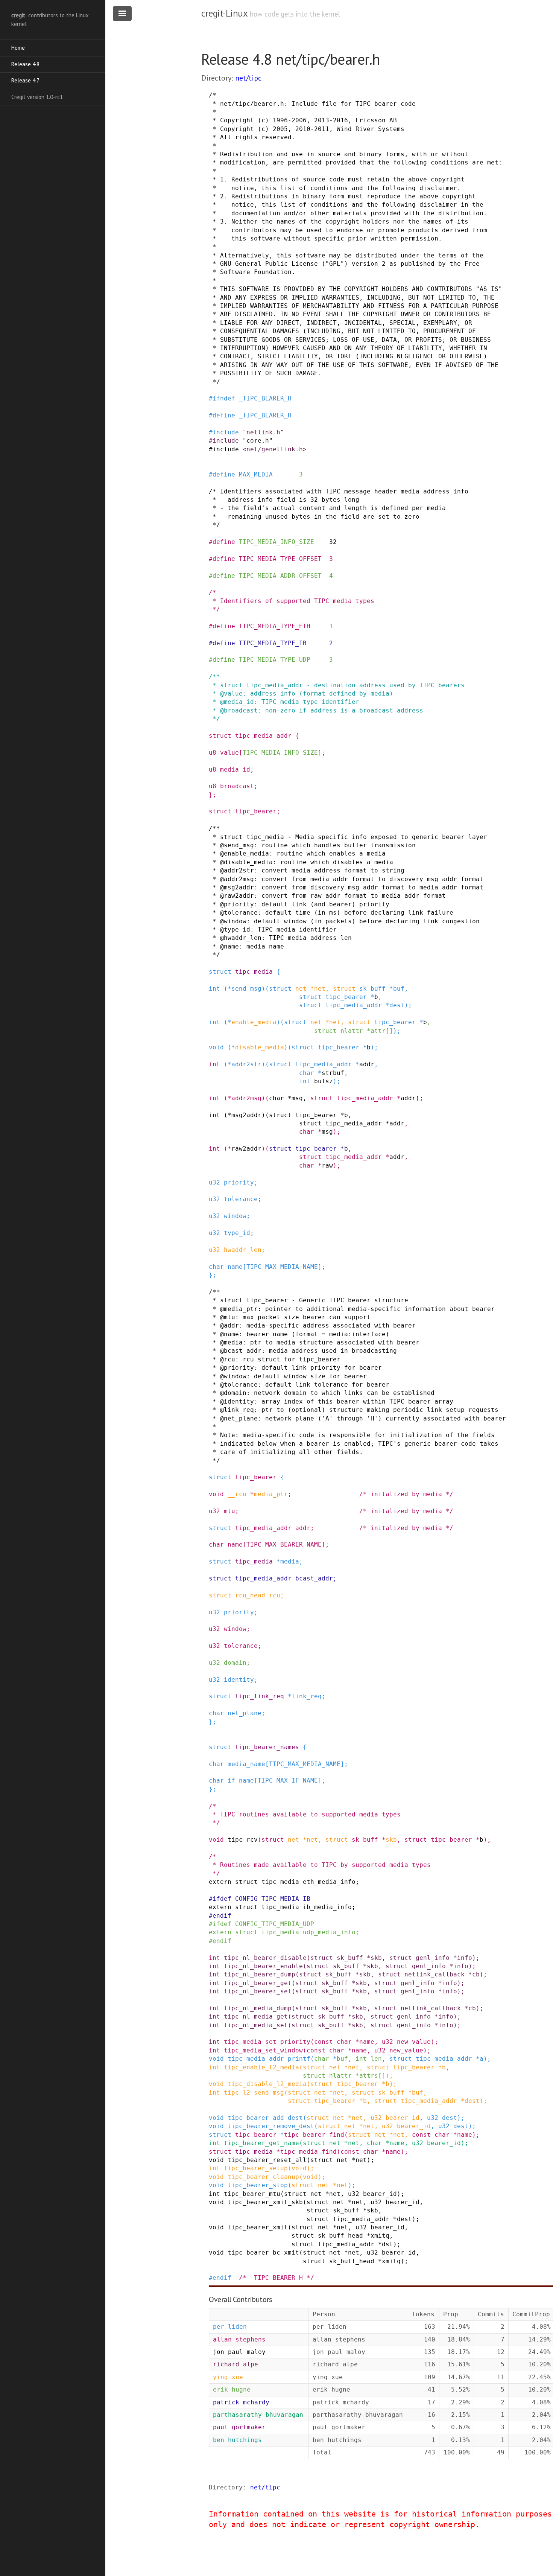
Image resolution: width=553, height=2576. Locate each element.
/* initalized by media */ (406, 1494)
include (226, 432)
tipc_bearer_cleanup (263, 2177)
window (235, 1216)
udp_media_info (329, 1932)
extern (220, 1882)
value (229, 753)
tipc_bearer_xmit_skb (265, 2202)
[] (389, 1031)
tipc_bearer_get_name (261, 2143)
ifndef (224, 398)
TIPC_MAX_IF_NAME (288, 1781)
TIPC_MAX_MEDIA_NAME (282, 1267)
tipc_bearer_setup (256, 2168)
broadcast (237, 786)
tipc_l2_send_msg (254, 2093)
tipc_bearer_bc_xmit (263, 2252)
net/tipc (248, 78)
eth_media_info (329, 1882)
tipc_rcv (243, 1840)
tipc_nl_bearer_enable (263, 1966)
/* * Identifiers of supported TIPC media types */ (292, 601)
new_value (414, 2042)
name (235, 1267)
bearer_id (403, 2118)
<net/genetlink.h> (275, 449)
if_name (241, 1781)
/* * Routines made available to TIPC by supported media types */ (320, 1865)
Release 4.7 (25, 80)
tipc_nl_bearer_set (258, 1991)
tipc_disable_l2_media (267, 2084)
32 (333, 542)
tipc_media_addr (263, 736)
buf (399, 989)
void (216, 1047)
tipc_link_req (260, 1696)
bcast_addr (314, 1578)
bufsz (324, 1081)
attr (378, 1031)
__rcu (237, 1494)
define (224, 415)
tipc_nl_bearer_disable (265, 1958)
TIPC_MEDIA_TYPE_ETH (275, 626)
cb (476, 1974)
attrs (369, 2076)
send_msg (246, 989)
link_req (307, 1696)
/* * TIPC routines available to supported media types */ (305, 1815)
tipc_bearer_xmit (258, 2227)
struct (220, 736)
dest (397, 1005)
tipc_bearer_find (314, 2135)
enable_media (254, 1022)
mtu (229, 1511)
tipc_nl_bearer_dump (260, 1974)
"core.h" (258, 441)
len (376, 2059)
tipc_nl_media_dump (258, 2008)
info (465, 1958)
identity (239, 1680)
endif (222, 1916)
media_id (235, 770)
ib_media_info (327, 1907)
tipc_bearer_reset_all (267, 2160)
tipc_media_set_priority (267, 2042)
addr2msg (246, 1098)
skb (391, 1840)
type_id (237, 1233)
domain (235, 1663)
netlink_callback (434, 1974)
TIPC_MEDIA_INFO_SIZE (276, 542)
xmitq (380, 2236)
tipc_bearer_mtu (252, 2194)
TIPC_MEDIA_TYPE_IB (273, 643)
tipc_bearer (256, 811)
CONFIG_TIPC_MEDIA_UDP (275, 1924)
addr (367, 1064)
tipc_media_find (308, 2152)
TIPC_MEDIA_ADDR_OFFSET (280, 576)
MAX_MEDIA (256, 474)
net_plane (245, 1713)
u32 (214, 1182)
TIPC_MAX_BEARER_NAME (284, 1545)
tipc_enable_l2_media (261, 2067)
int (214, 989)
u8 (213, 753)
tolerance (241, 1199)
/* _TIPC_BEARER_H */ (276, 2278)
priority (239, 1182)
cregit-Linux (224, 13)
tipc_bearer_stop (258, 2185)
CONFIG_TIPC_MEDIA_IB (273, 1899)
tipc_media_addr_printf (269, 2059)
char (307, 1073)
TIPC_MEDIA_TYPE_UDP (275, 660)
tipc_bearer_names (267, 1747)
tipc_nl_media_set (256, 2025)
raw (327, 1165)
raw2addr (246, 1149)
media (290, 1561)
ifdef (222, 1899)
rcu (275, 1595)
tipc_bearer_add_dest (265, 2118)
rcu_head (250, 1595)
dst (387, 2244)
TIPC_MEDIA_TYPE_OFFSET (280, 559)
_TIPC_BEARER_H (265, 398)
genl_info (433, 1958)
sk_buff (372, 989)
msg (297, 1098)
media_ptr (271, 1494)
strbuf (333, 1073)
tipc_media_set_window (263, 2050)
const (324, 2042)
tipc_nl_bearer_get (258, 1983)
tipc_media (254, 972)
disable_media (260, 1047)
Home (18, 48)
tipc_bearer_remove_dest (271, 2126)
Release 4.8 (25, 64)
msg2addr (246, 1115)
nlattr (352, 1031)
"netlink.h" (263, 432)
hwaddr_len (243, 1250)
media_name (246, 1764)
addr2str (246, 1064)
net (301, 989)
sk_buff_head (340, 2236)
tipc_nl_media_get (256, 2016)
